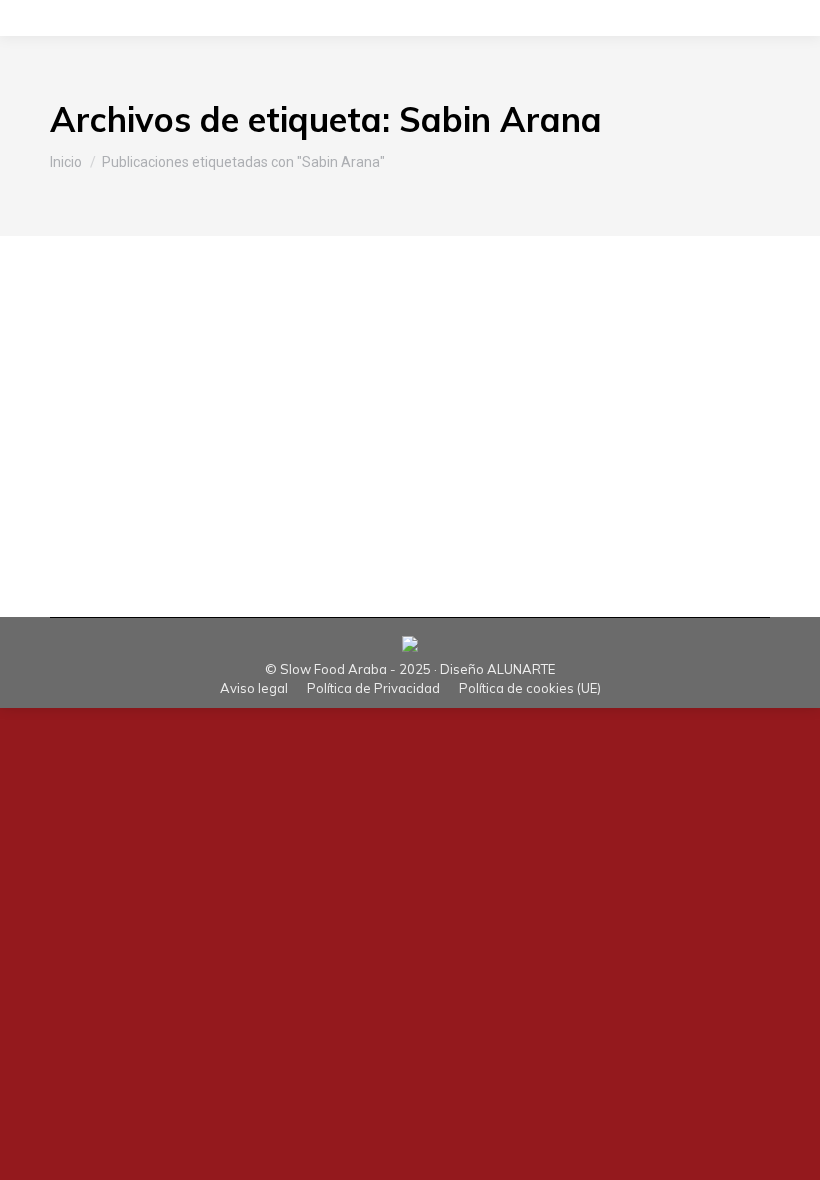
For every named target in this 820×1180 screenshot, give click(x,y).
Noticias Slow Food (178, 405)
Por (318, 405)
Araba (94, 405)
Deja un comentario (582, 405)
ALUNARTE (521, 669)
